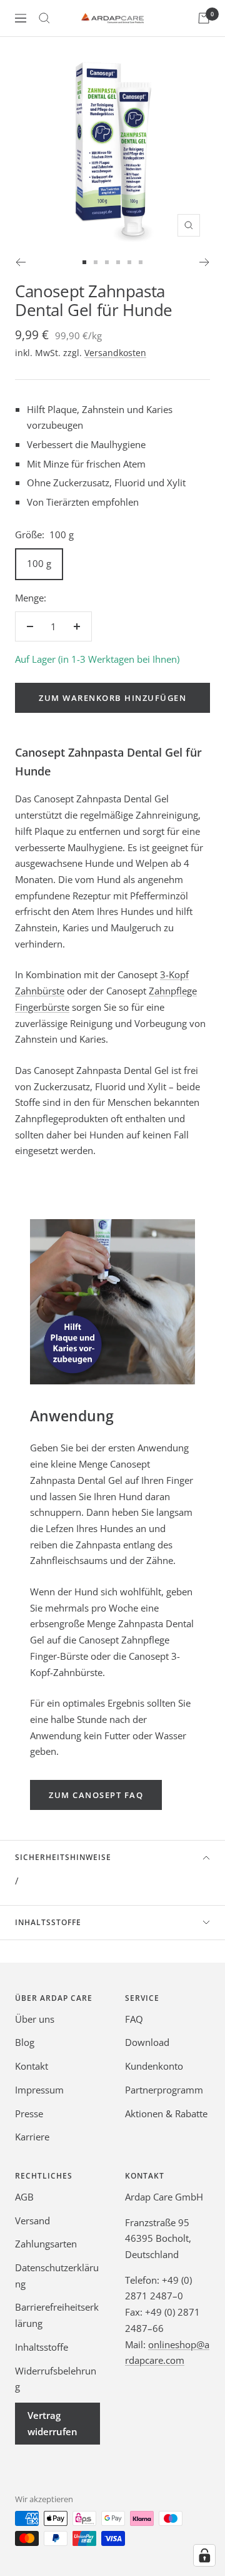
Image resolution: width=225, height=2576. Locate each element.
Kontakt (32, 2066)
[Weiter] (205, 262)
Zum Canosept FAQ (96, 1795)
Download (147, 2042)
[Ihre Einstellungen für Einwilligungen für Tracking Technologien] (204, 2555)
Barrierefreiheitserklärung (57, 2315)
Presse (29, 2113)
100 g (39, 563)
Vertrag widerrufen (52, 2423)
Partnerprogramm (164, 2090)
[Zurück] (20, 262)
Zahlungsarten (46, 2244)
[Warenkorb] (204, 18)
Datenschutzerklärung (57, 2276)
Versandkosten (115, 353)
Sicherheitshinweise (63, 1857)
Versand (32, 2221)
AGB (24, 2197)
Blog (25, 2042)
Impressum (39, 2090)
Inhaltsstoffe (48, 1922)
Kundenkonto (154, 2066)
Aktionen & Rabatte (166, 2113)
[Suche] (44, 18)
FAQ (134, 2019)
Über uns (35, 2019)
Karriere (32, 2137)
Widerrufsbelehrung (56, 2379)
